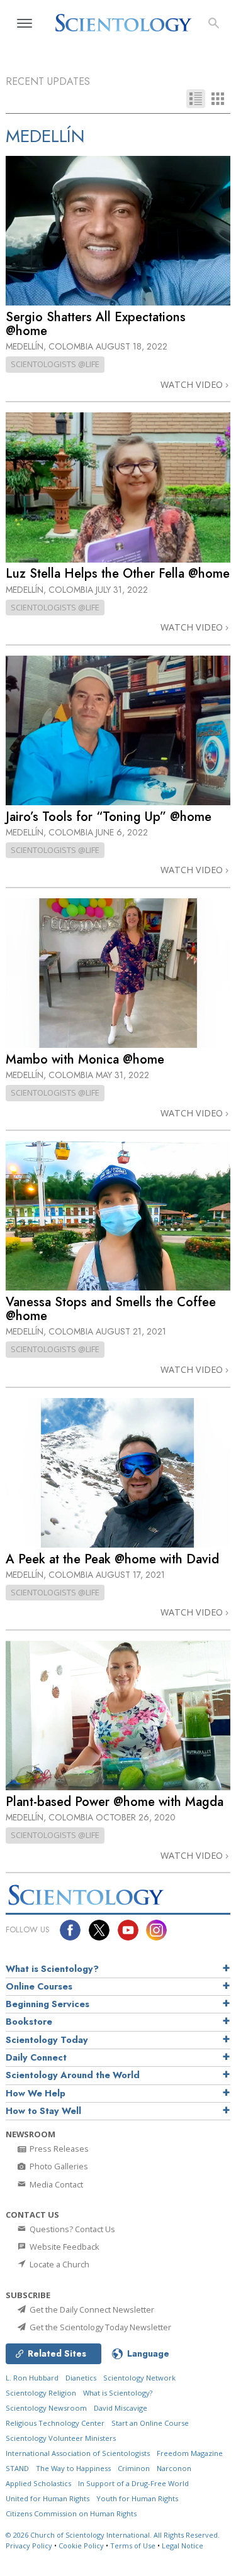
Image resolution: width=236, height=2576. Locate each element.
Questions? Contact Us (71, 2229)
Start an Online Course (150, 2423)
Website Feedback (64, 2247)
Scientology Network (139, 2378)
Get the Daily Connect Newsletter (91, 2309)
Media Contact (55, 2184)
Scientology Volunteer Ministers (61, 2438)
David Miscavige (121, 2408)
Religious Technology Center (55, 2423)
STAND (17, 2468)
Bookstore (29, 2022)
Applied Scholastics (38, 2483)
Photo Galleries (58, 2166)
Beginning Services (48, 2004)
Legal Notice (183, 2546)
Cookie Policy (81, 2546)
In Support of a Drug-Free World (133, 2483)
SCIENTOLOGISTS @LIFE (55, 364)
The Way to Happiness (73, 2468)
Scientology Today (47, 2040)
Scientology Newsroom (46, 2408)
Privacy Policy (29, 2546)
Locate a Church (59, 2264)
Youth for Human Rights (137, 2498)
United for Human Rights (48, 2498)
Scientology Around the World (73, 2075)
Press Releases (58, 2149)
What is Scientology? (52, 1969)
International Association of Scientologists (78, 2453)
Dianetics (81, 2378)
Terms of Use (133, 2546)
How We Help (36, 2093)
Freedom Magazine (190, 2453)
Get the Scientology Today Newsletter (99, 2327)
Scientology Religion (41, 2393)
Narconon (174, 2468)
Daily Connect (36, 2057)
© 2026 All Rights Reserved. (113, 2535)
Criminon (134, 2468)
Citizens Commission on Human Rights (71, 2513)
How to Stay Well (43, 2111)
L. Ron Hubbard (32, 2378)
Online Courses (39, 1986)
